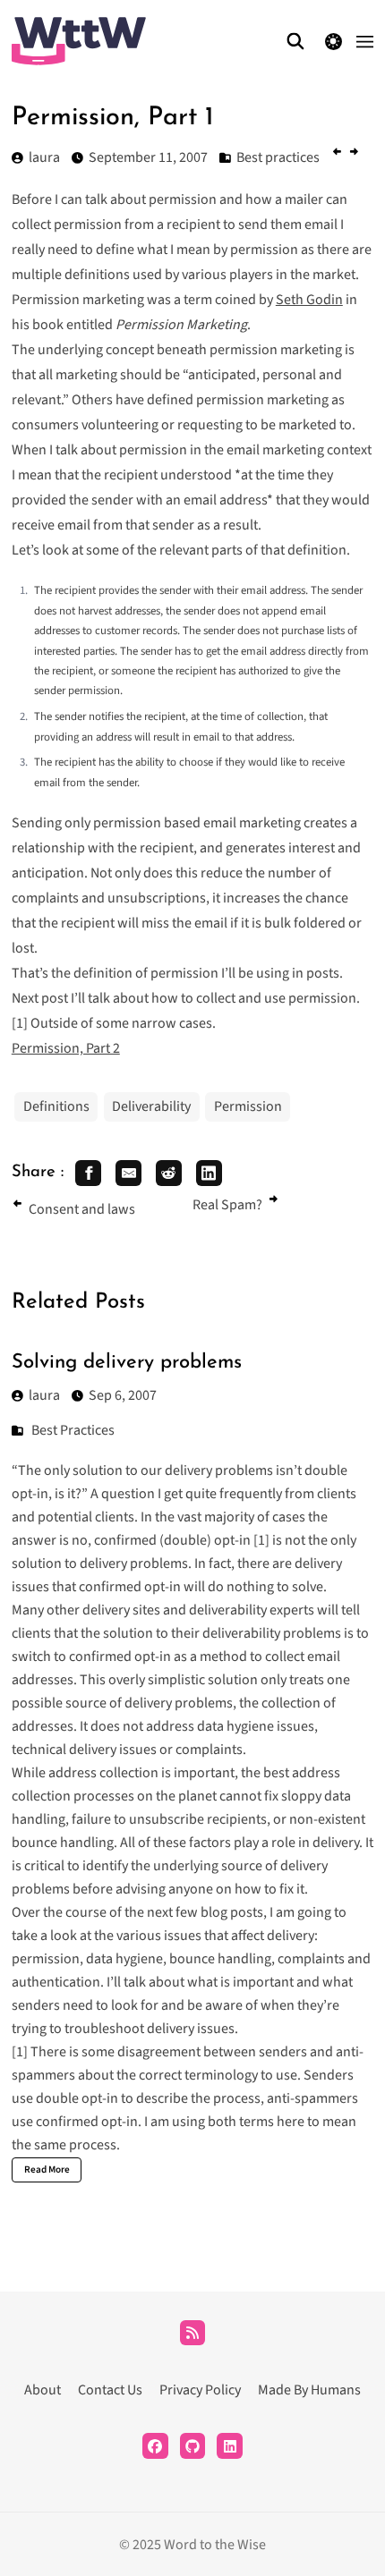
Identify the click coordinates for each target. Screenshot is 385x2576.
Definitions (56, 1106)
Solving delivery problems (127, 1363)
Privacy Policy (200, 2390)
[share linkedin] (209, 1173)
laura (44, 1395)
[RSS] (193, 2333)
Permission (248, 1106)
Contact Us (110, 2390)
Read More (47, 2169)
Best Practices (73, 1430)
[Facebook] (155, 2446)
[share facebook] (88, 1173)
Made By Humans (309, 2390)
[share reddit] (169, 1173)
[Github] (193, 2446)
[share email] (128, 1173)
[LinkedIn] (230, 2446)
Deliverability (151, 1106)
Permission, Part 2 (66, 1048)
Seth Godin (309, 300)
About (43, 2390)
